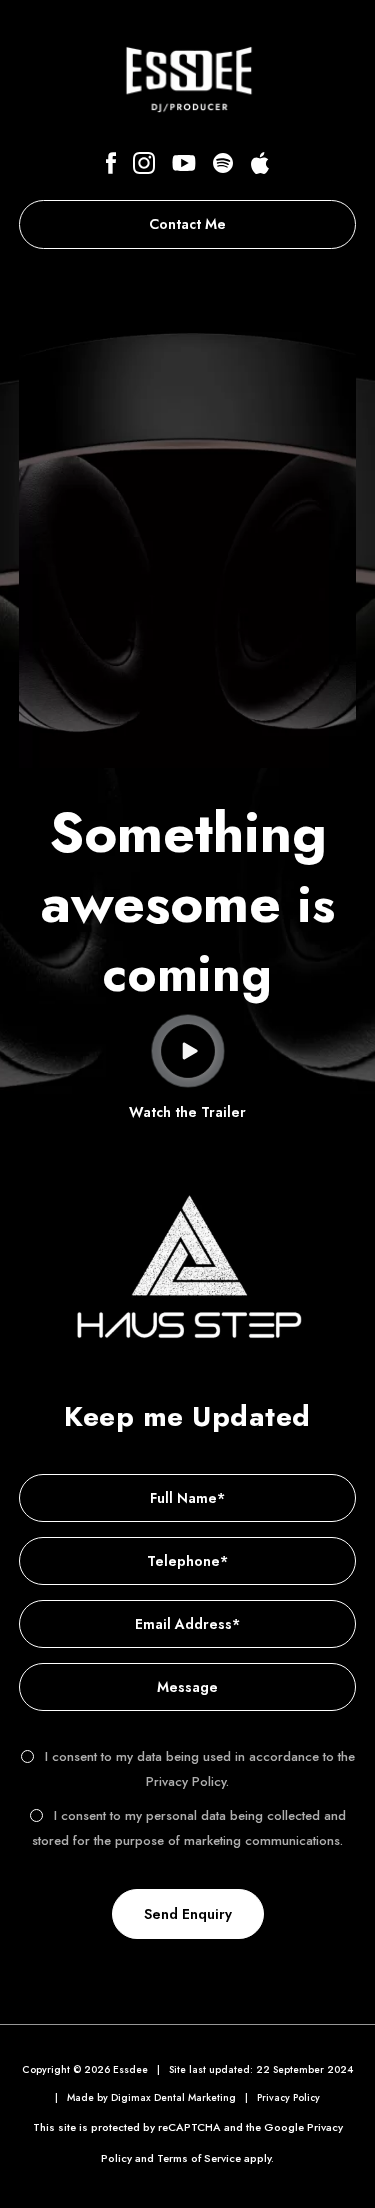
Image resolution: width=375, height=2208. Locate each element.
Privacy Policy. (187, 1781)
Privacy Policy (288, 2097)
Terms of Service (199, 2158)
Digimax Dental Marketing (173, 2097)
